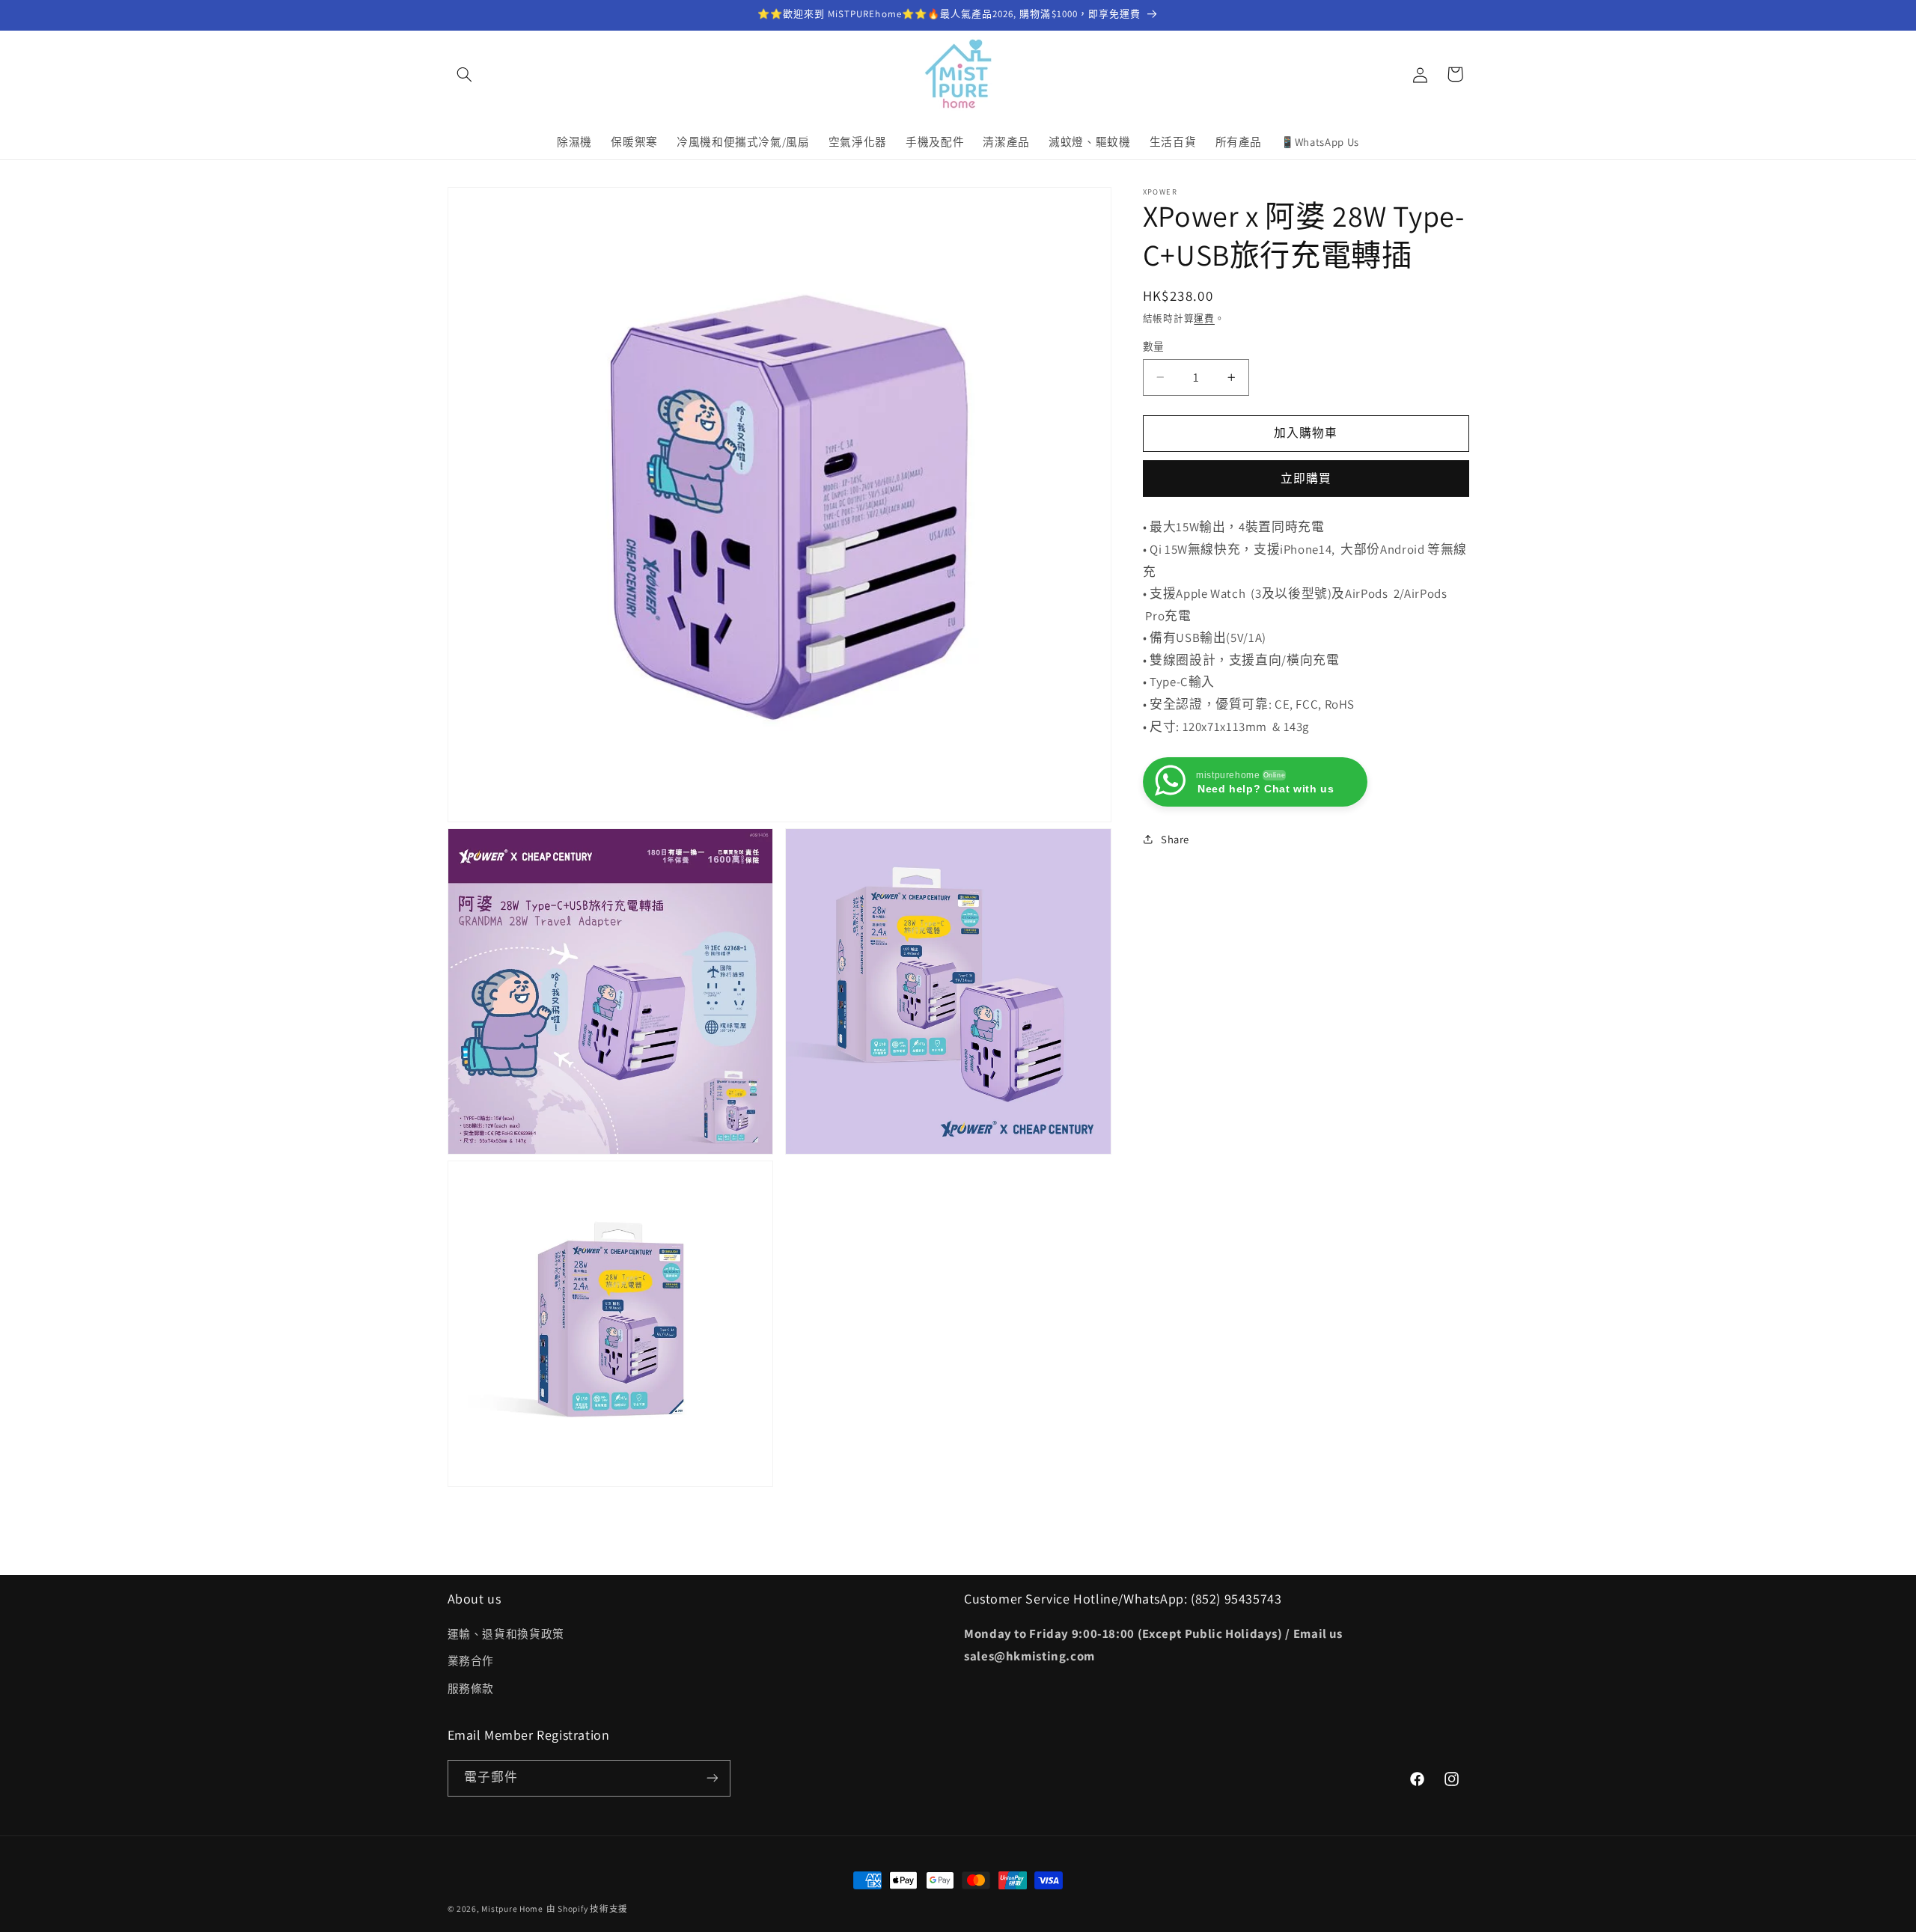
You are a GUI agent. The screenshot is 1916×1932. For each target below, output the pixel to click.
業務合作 (471, 1662)
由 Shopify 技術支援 (587, 1908)
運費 (1204, 318)
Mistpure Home (512, 1908)
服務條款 (471, 1688)
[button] (465, 74)
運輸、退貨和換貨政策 (506, 1634)
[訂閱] (712, 1777)
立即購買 (1306, 478)
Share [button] (1175, 838)
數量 (1154, 346)
